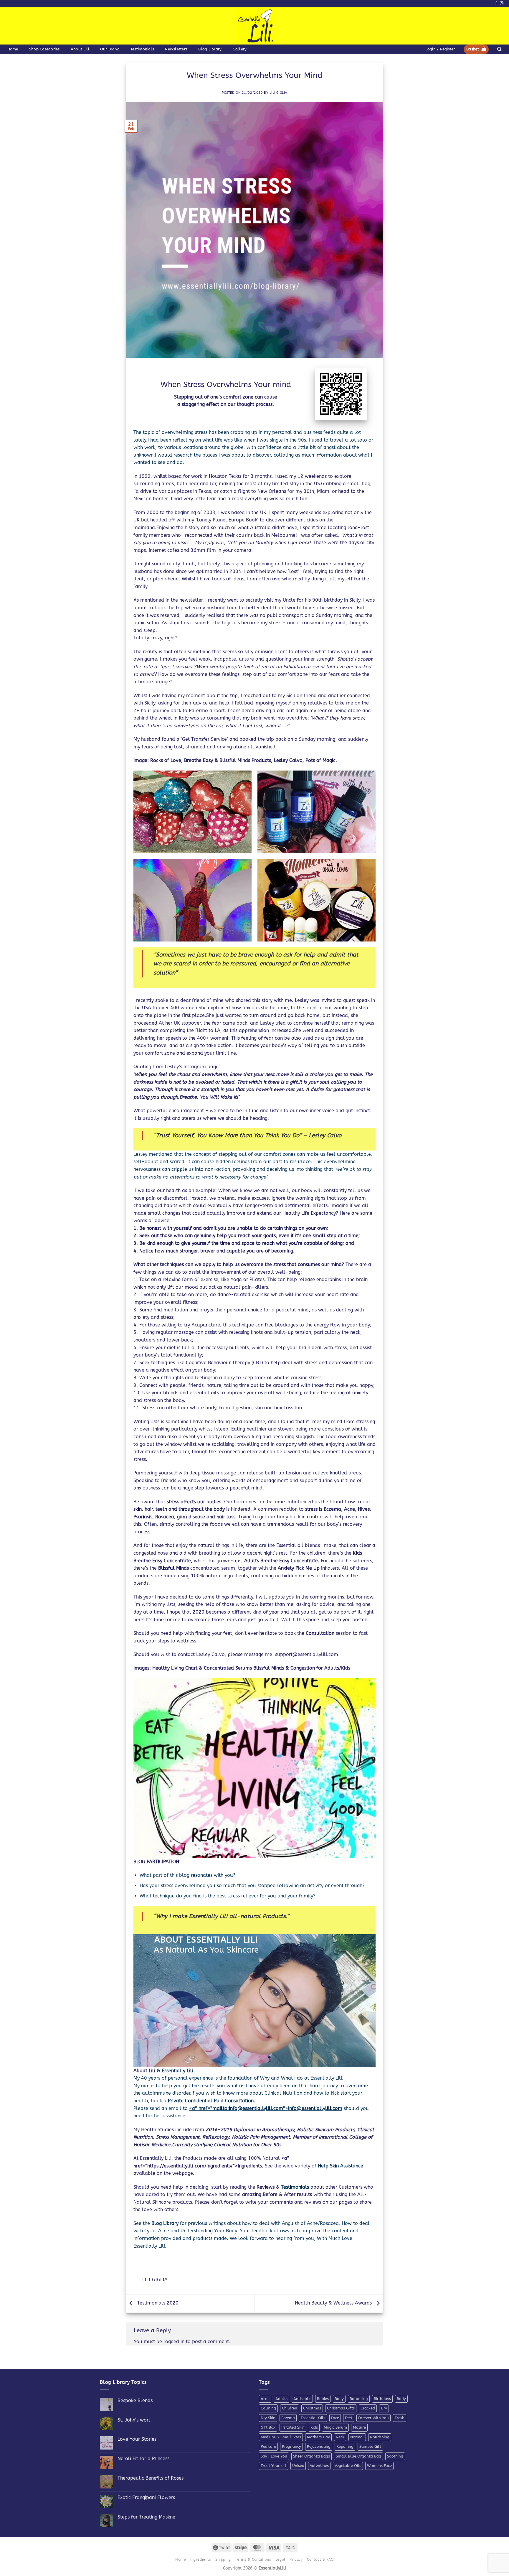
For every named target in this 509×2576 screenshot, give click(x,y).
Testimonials (142, 49)
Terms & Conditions (253, 2559)
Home (13, 49)
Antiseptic (302, 2399)
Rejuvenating (319, 2446)
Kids (314, 2427)
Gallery (240, 49)
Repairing (345, 2446)
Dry (384, 2408)
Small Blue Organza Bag (358, 2456)
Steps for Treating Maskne (146, 2517)
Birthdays (382, 2399)
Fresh (400, 2418)
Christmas (312, 2408)
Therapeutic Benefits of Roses (151, 2478)
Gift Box (268, 2427)
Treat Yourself (273, 2466)
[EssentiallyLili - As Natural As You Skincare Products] (255, 26)
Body (401, 2399)
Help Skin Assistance (341, 2166)
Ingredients (201, 2559)
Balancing (359, 2399)
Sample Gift (370, 2446)
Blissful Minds (174, 1568)
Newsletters (176, 49)
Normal (357, 2437)
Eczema (288, 2418)
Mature (359, 2427)
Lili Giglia (278, 93)
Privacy (296, 2559)
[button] (440, 49)
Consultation (321, 1633)
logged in (174, 2342)
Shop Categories (44, 49)
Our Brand (110, 49)
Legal (280, 2559)
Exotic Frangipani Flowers (146, 2497)
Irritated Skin (293, 2427)
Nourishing (380, 2437)
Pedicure (268, 2446)
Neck (340, 2437)
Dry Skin (268, 2418)
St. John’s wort (134, 2420)
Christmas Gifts (341, 2408)
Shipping (223, 2559)
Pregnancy (291, 2446)
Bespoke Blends (135, 2400)
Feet (349, 2418)
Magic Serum (335, 2427)
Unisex (298, 2466)
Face (335, 2418)
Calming (268, 2408)
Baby (339, 2399)
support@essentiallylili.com (307, 1654)
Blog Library (210, 49)
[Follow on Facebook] (496, 4)
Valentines (319, 2466)
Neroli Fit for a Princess (143, 2459)
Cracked (368, 2408)
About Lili (80, 49)
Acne (265, 2399)
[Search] (499, 49)
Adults (281, 2399)
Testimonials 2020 (157, 2303)
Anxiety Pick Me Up (299, 1568)
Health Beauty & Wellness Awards (334, 2303)
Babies (323, 2399)
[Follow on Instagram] (502, 4)
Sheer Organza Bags (311, 2456)
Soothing (395, 2456)
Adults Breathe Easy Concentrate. (282, 1561)
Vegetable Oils (348, 2466)
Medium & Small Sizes (281, 2437)
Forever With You (374, 2418)
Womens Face (379, 2466)
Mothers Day (318, 2437)
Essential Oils (313, 2418)
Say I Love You (274, 2456)
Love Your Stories (137, 2439)
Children (290, 2408)
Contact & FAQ (320, 2559)
